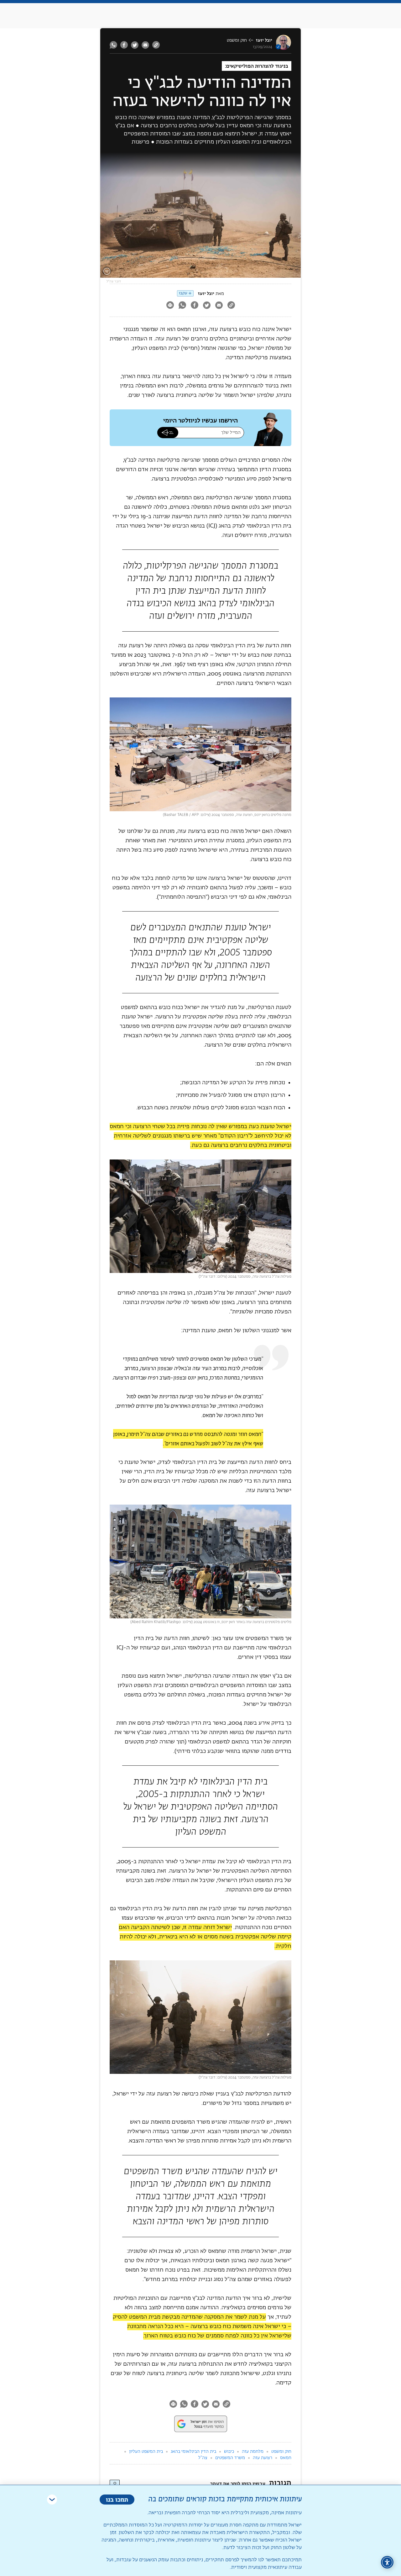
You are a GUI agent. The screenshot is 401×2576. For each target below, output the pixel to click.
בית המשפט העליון (146, 2452)
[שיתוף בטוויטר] (135, 45)
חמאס (286, 2458)
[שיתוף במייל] (145, 45)
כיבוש (229, 2452)
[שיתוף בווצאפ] (114, 45)
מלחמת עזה (253, 2452)
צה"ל (203, 2458)
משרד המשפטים (230, 2458)
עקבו (183, 293)
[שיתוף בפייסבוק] (124, 45)
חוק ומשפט (237, 40)
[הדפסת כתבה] (170, 306)
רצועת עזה (263, 2458)
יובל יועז (264, 40)
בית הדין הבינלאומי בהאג (193, 2452)
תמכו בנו (117, 2499)
